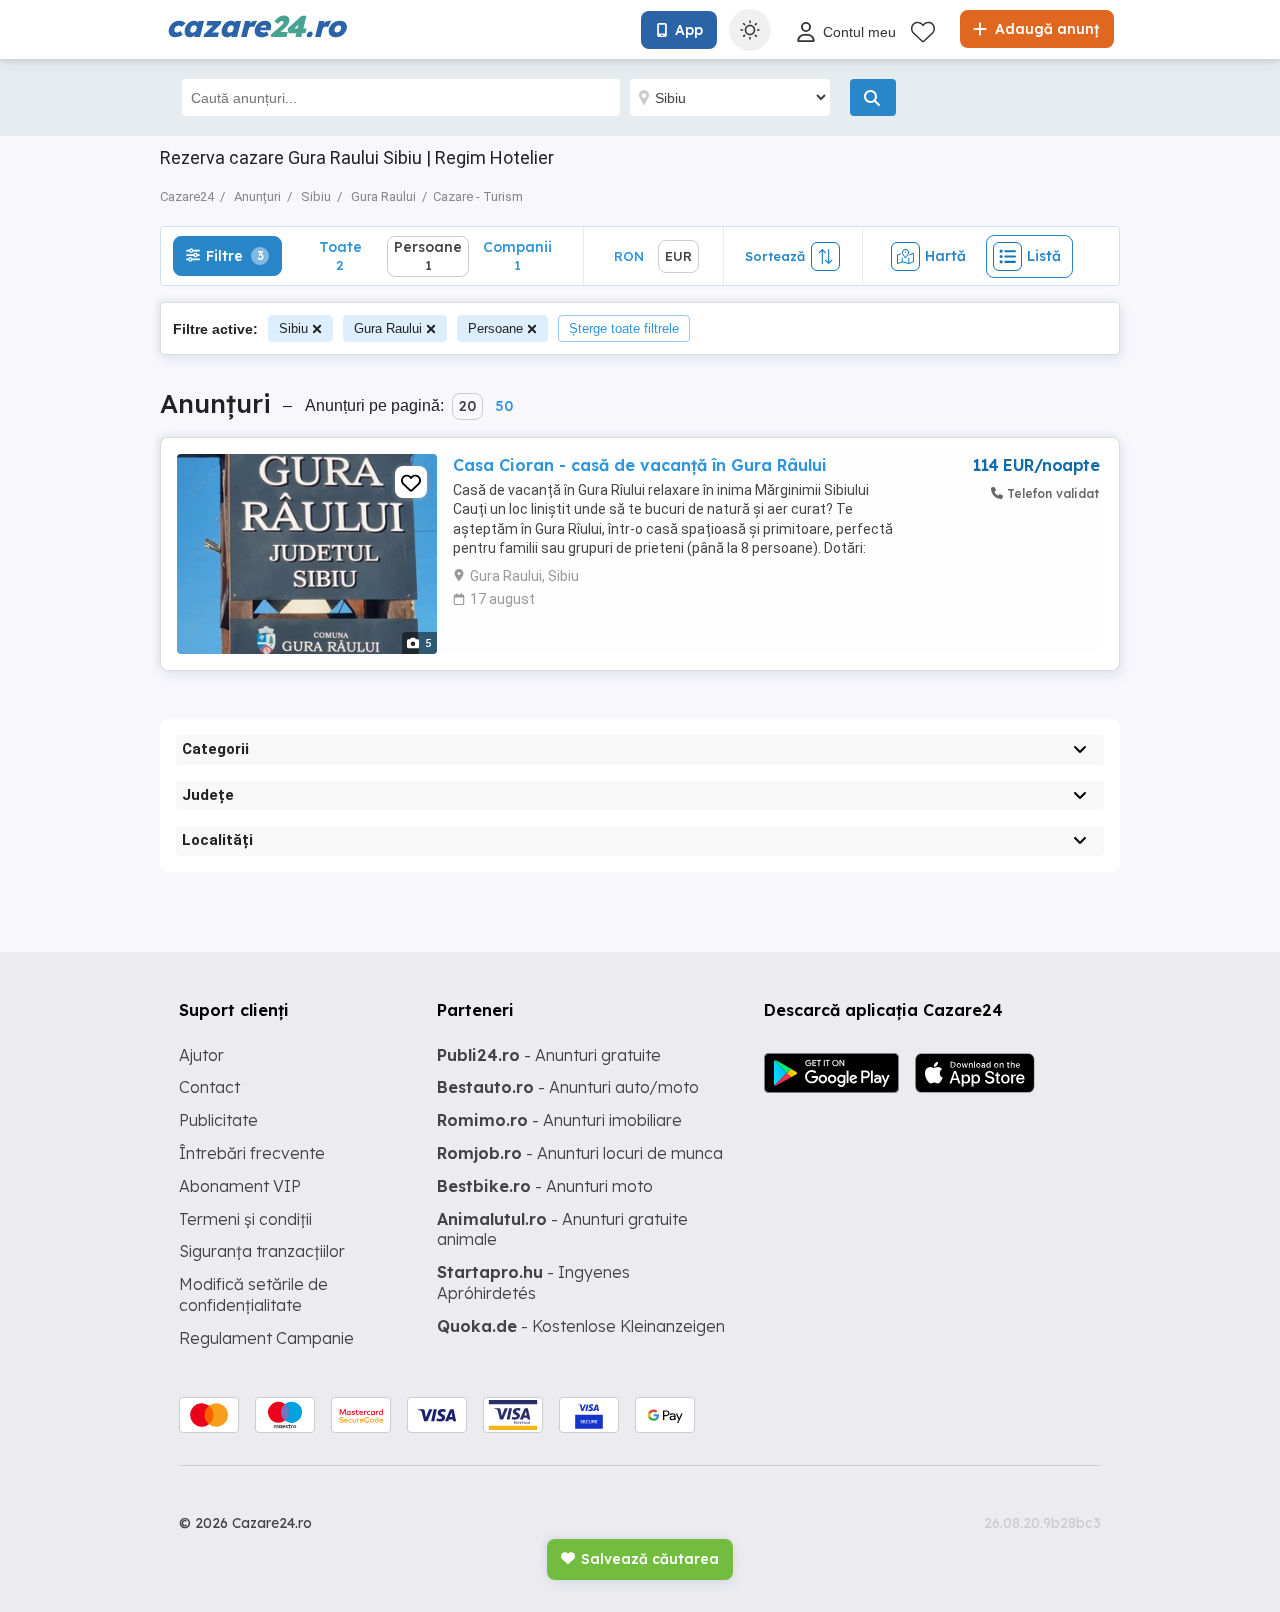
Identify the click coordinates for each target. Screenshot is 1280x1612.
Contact (209, 1087)
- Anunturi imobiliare (559, 1120)
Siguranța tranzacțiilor (262, 1251)
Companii (517, 255)
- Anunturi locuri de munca (580, 1153)
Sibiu (293, 328)
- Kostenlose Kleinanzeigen (581, 1326)
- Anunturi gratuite (549, 1055)
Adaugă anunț (1045, 29)
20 (467, 406)
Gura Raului (388, 328)
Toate (340, 255)
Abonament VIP (240, 1186)
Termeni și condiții (245, 1219)
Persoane (495, 328)
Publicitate (218, 1120)
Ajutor (201, 1055)
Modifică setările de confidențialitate (253, 1294)
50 (504, 406)
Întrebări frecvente (252, 1153)
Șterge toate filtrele (624, 328)
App (689, 30)
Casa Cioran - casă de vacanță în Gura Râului (640, 465)
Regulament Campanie (266, 1338)
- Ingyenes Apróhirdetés (533, 1282)
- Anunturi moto (545, 1186)
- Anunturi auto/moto (568, 1087)
